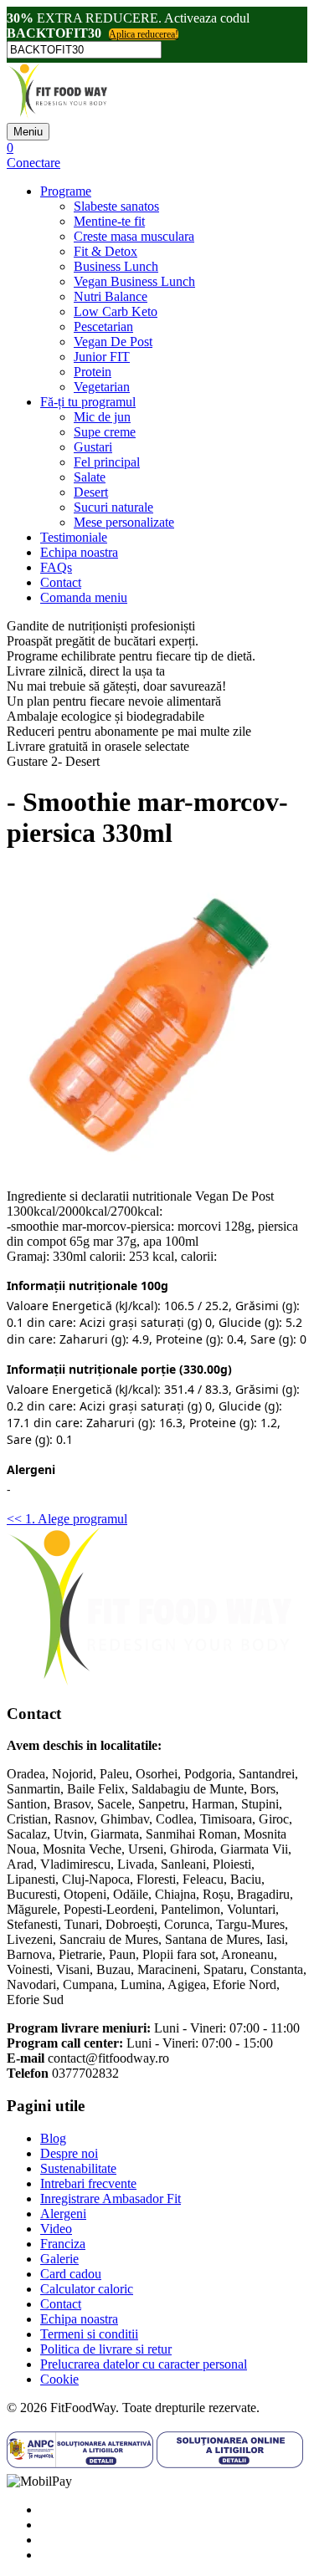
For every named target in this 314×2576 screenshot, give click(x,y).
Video (56, 2229)
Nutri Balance (111, 296)
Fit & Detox (106, 251)
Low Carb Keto (116, 311)
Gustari (93, 447)
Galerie (59, 2259)
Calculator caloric (87, 2289)
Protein (93, 372)
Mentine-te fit (109, 221)
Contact (61, 582)
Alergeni (63, 2214)
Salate (90, 477)
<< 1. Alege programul (67, 1519)
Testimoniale (74, 537)
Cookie (59, 2379)
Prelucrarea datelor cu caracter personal (144, 2364)
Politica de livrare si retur (106, 2349)
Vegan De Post (113, 342)
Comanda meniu (84, 597)
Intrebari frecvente (88, 2183)
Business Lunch (116, 266)
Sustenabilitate (78, 2168)
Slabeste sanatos (116, 206)
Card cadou (71, 2274)
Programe (66, 191)
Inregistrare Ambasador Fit (111, 2199)
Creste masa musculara (134, 236)
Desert (91, 492)
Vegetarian (102, 387)
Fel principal (107, 462)
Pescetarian (103, 326)
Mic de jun (102, 417)
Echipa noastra (79, 552)
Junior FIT (102, 357)
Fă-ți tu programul (88, 402)
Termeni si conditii (89, 2334)
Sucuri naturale (113, 507)
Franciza (63, 2244)
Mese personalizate (124, 522)
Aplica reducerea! (144, 34)
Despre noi (69, 2153)
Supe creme (105, 432)
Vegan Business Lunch (134, 281)
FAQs (56, 567)
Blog (53, 2138)
